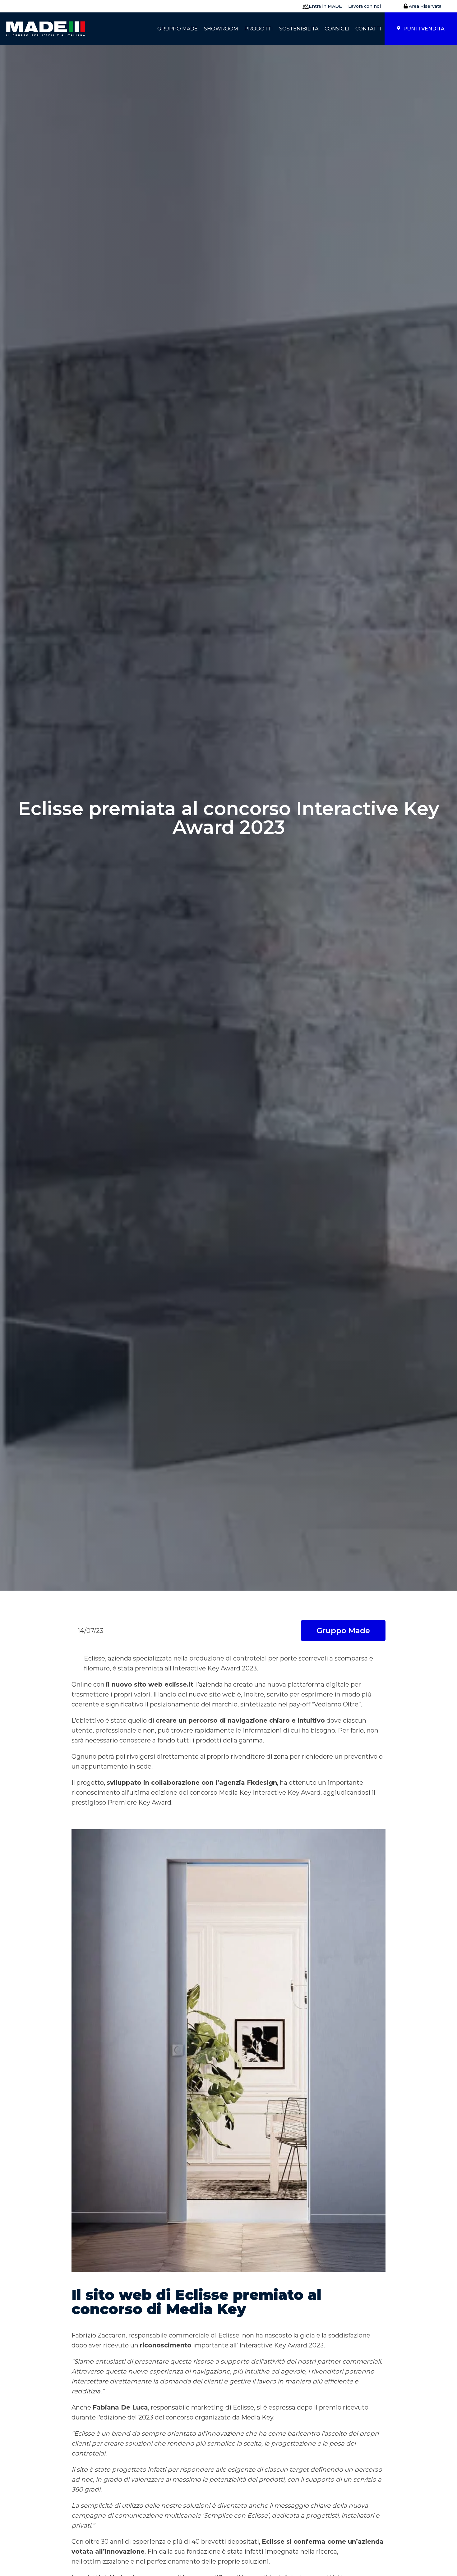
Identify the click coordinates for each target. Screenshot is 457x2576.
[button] (321, 6)
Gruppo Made (343, 1631)
